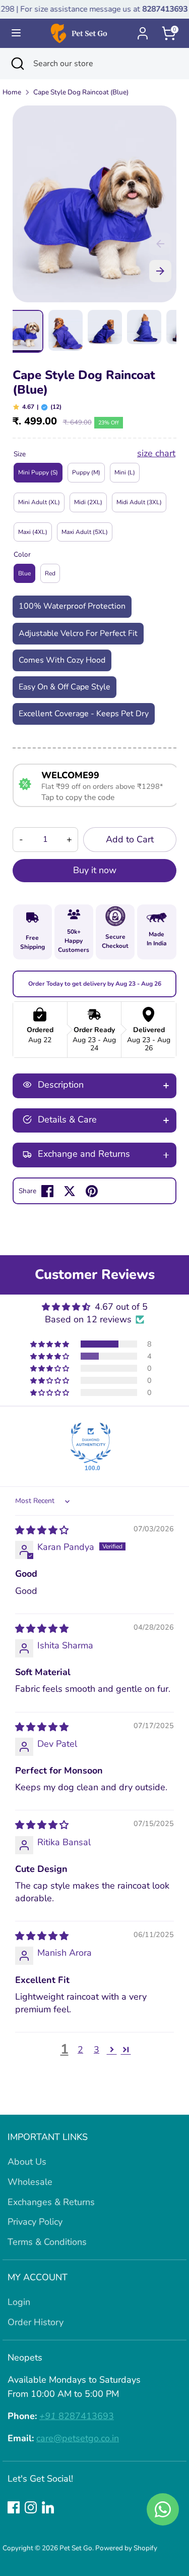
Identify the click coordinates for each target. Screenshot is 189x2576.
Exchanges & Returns (51, 2202)
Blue (24, 573)
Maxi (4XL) (33, 532)
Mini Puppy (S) (38, 472)
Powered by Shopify (126, 2548)
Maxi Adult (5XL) (85, 532)
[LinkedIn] (48, 2507)
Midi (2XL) (88, 502)
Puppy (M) (86, 472)
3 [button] (97, 2050)
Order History (36, 2322)
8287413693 (77, 2416)
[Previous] (160, 244)
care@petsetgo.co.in (78, 2438)
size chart (156, 453)
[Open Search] (17, 64)
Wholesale (30, 2182)
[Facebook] (14, 2507)
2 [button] (80, 2050)
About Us (27, 2162)
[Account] (143, 30)
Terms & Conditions (47, 2242)
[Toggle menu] (16, 33)
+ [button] (69, 839)
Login (19, 2302)
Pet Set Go (76, 2548)
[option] (94, 204)
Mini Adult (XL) (39, 502)
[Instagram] (31, 2507)
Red (50, 573)
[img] (42, 1530)
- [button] (21, 839)
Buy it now (95, 870)
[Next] (160, 271)
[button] (50, 1344)
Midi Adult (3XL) (139, 502)
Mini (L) (125, 472)
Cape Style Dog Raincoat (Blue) (81, 92)
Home (12, 92)
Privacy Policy (35, 2222)
